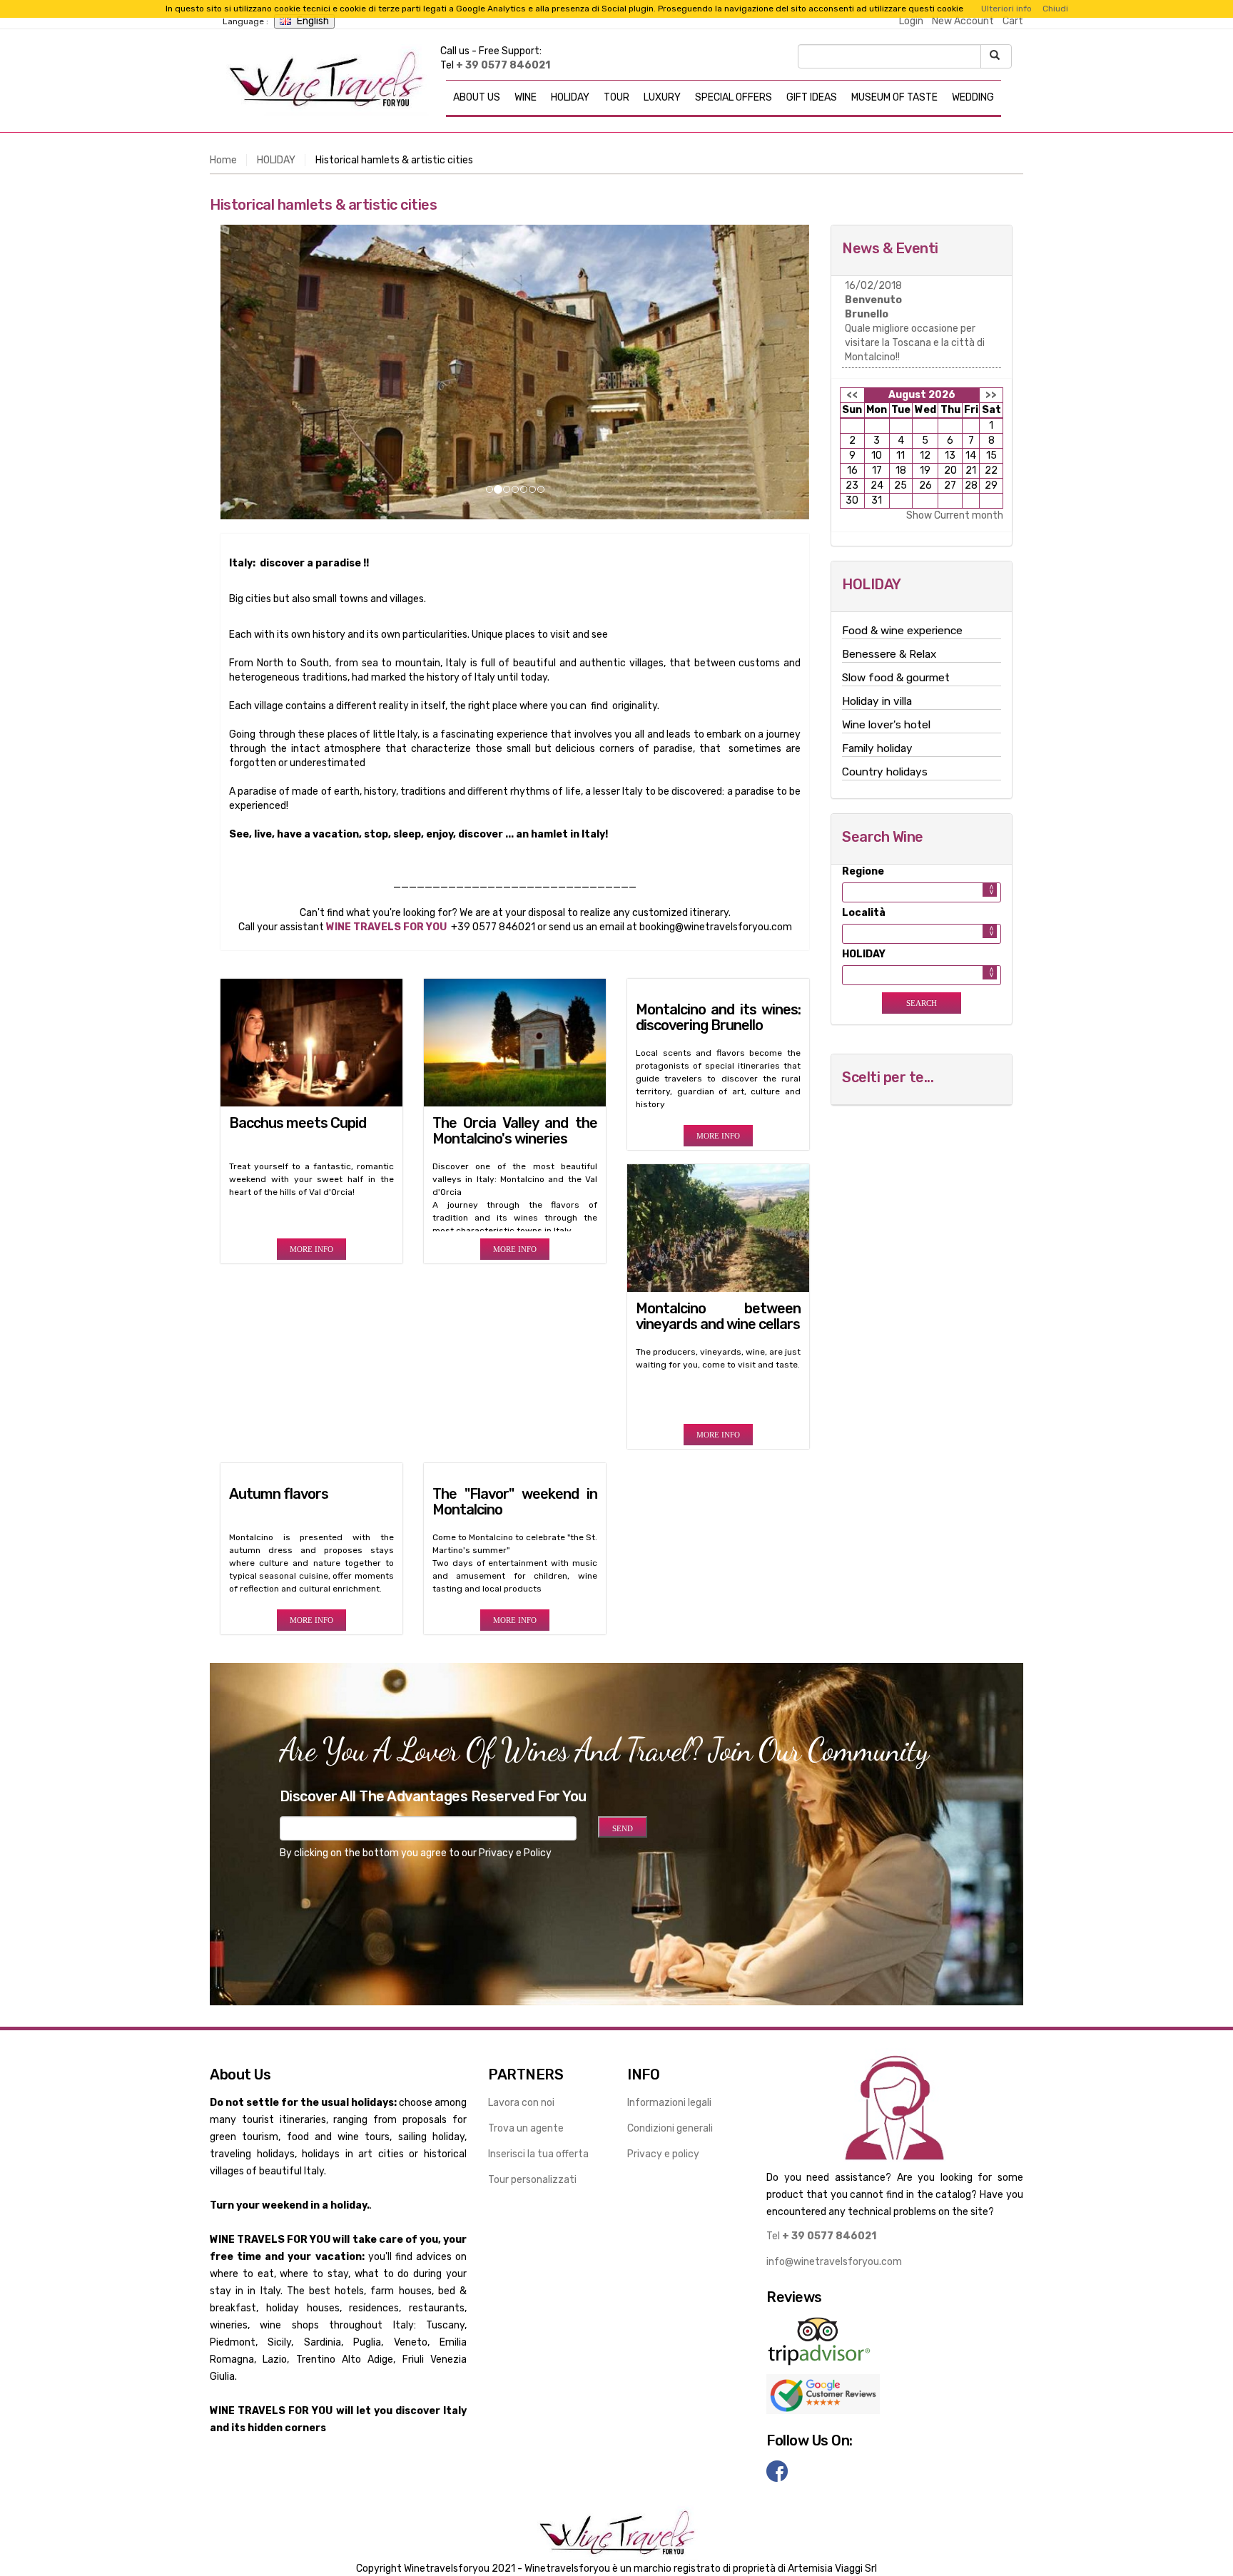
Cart (1013, 21)
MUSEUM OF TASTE (894, 97)
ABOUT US (477, 97)
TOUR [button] (616, 97)
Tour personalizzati (532, 2180)
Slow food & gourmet (896, 678)
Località (864, 913)
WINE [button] (526, 97)
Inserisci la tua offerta (538, 2154)
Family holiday (877, 748)
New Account (963, 21)
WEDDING (973, 97)
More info (311, 1249)
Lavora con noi (521, 2103)
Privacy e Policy (515, 1853)
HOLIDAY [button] (570, 97)
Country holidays (885, 772)
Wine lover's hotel (886, 725)
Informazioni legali (669, 2103)
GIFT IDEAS (812, 97)
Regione (863, 871)
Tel (821, 2236)
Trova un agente (526, 2128)
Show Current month (955, 515)
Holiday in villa (877, 701)
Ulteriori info (1006, 9)
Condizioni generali (670, 2128)
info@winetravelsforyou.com (834, 2262)
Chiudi (1055, 9)
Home (223, 160)
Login (911, 21)
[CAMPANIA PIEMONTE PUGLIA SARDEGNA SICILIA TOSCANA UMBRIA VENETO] (922, 892)
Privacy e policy (663, 2154)
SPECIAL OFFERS (734, 97)
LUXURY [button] (662, 97)
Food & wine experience (902, 631)
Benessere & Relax (889, 654)
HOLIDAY (276, 160)
